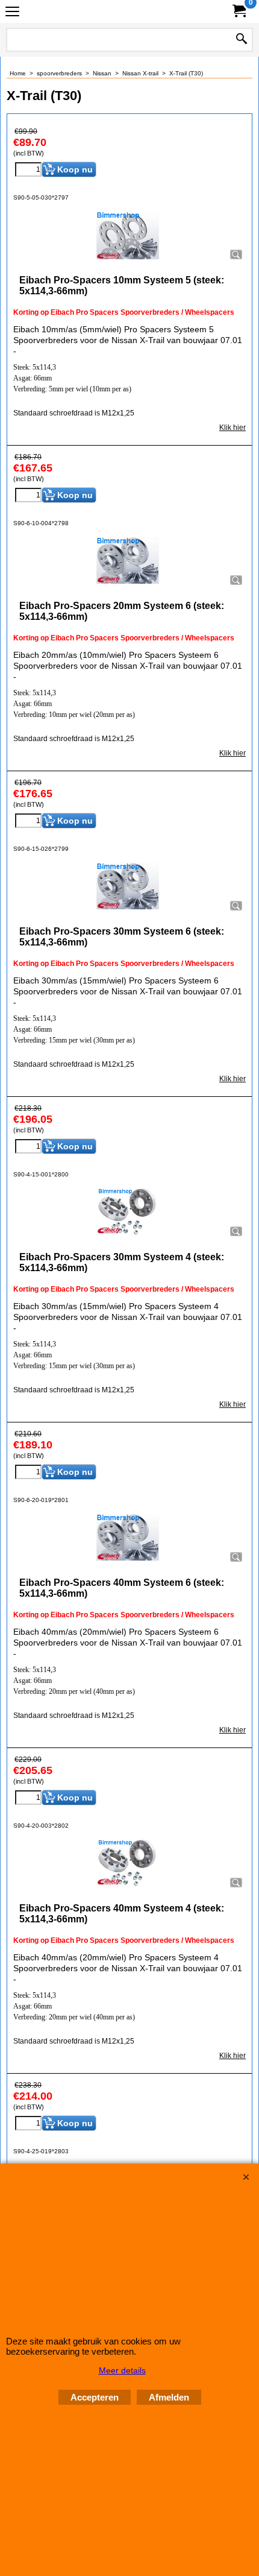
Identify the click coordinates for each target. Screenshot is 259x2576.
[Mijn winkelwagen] (239, 11)
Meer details (122, 2370)
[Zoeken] (242, 40)
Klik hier (232, 428)
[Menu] (12, 13)
